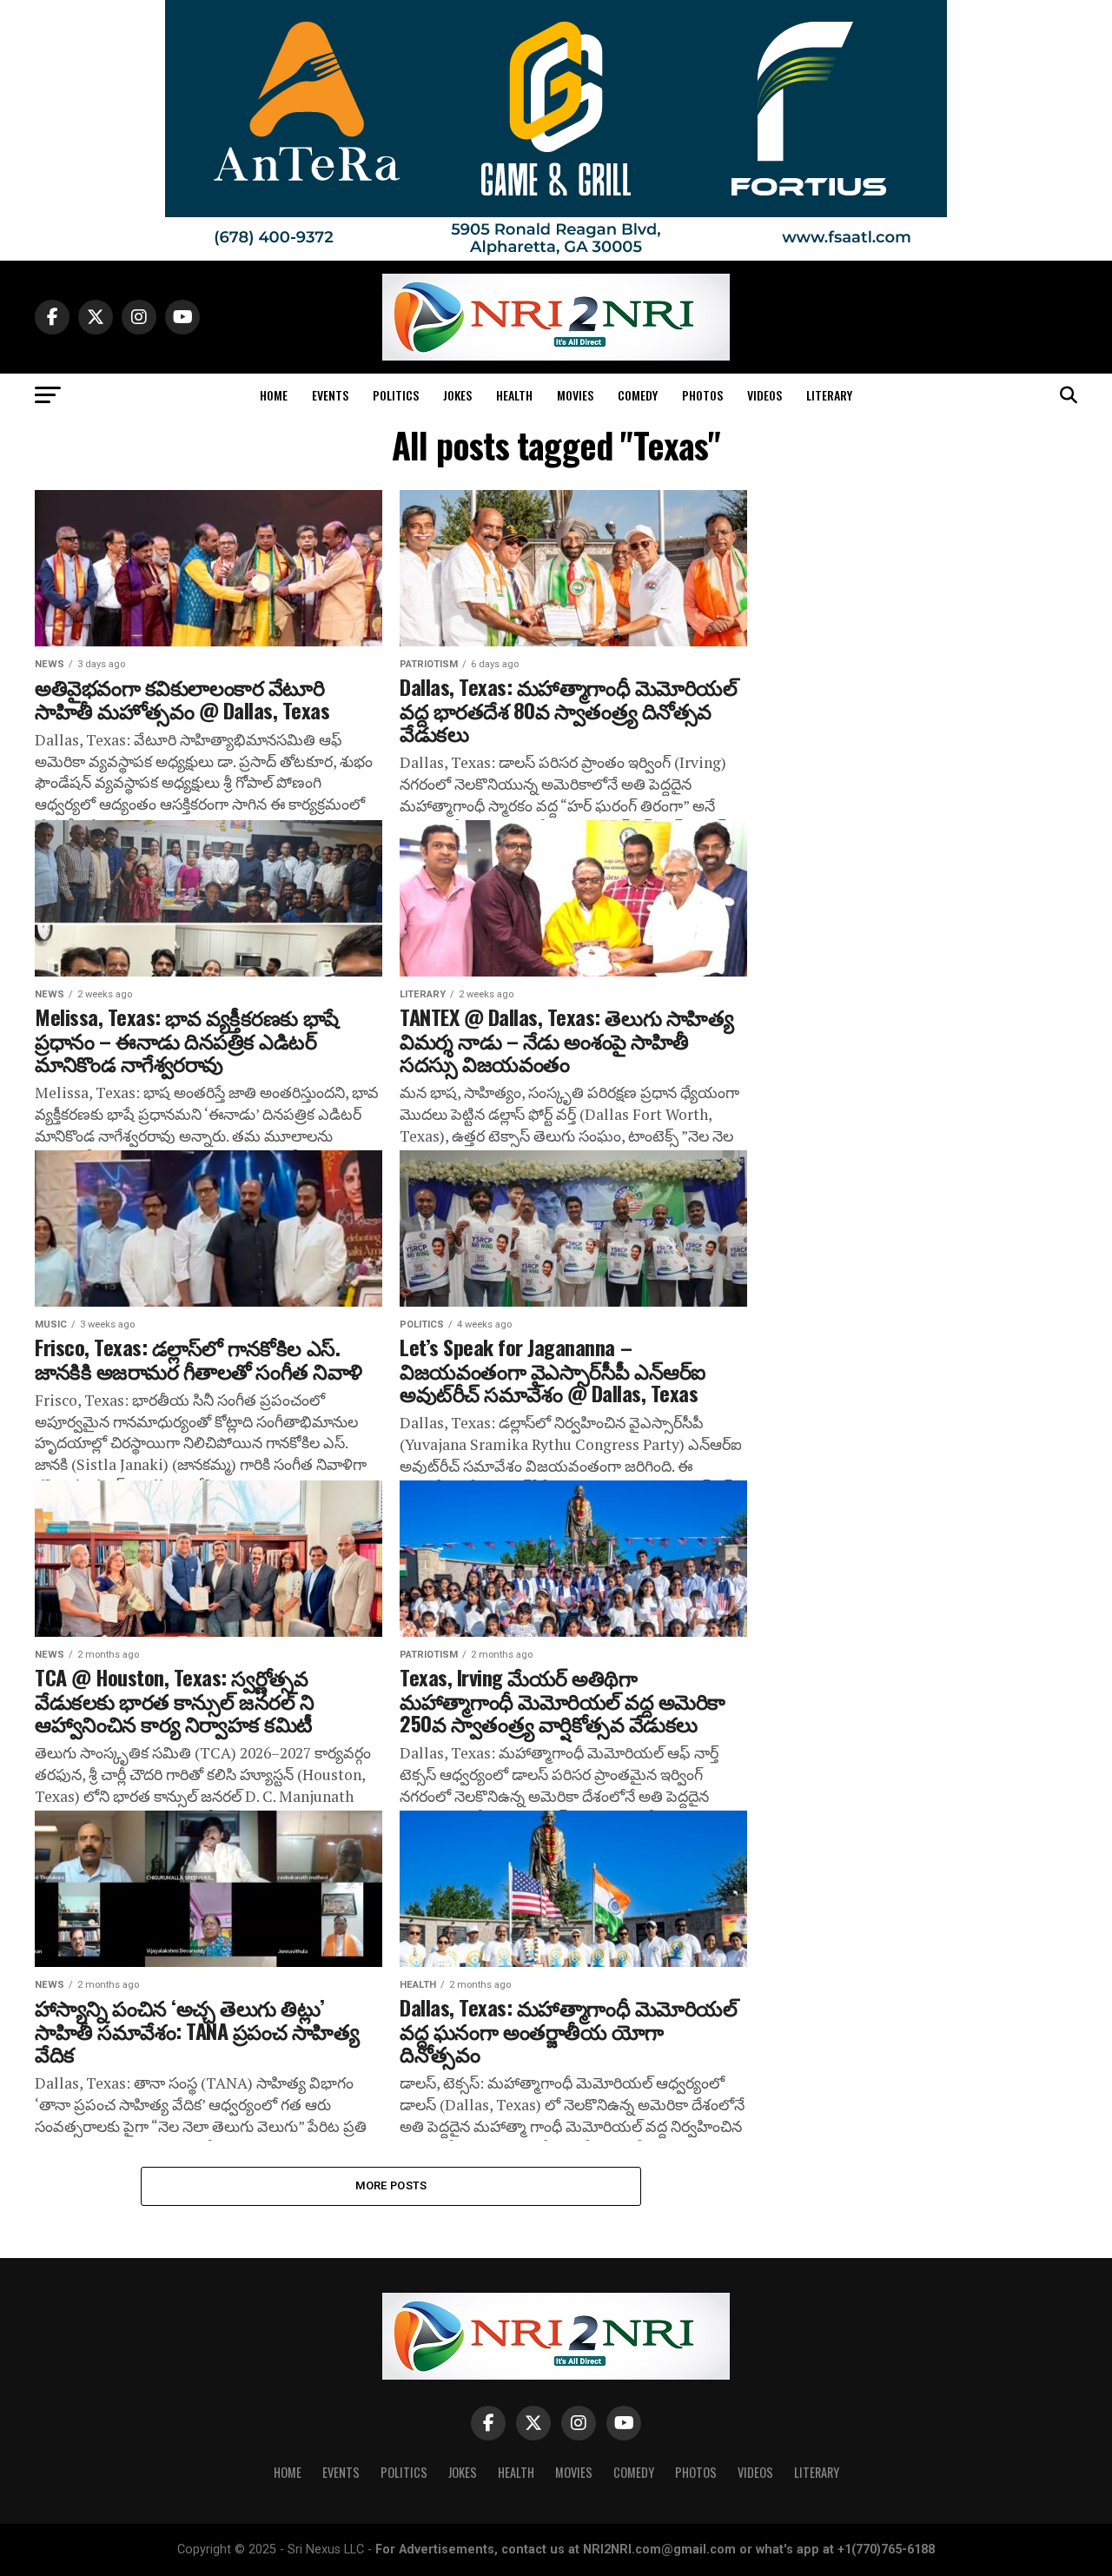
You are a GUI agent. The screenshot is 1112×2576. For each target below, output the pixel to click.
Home (274, 395)
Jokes (457, 395)
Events (330, 395)
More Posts (391, 2185)
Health (514, 395)
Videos (764, 395)
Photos (702, 395)
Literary (829, 395)
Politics (396, 395)
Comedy (638, 395)
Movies (575, 395)
